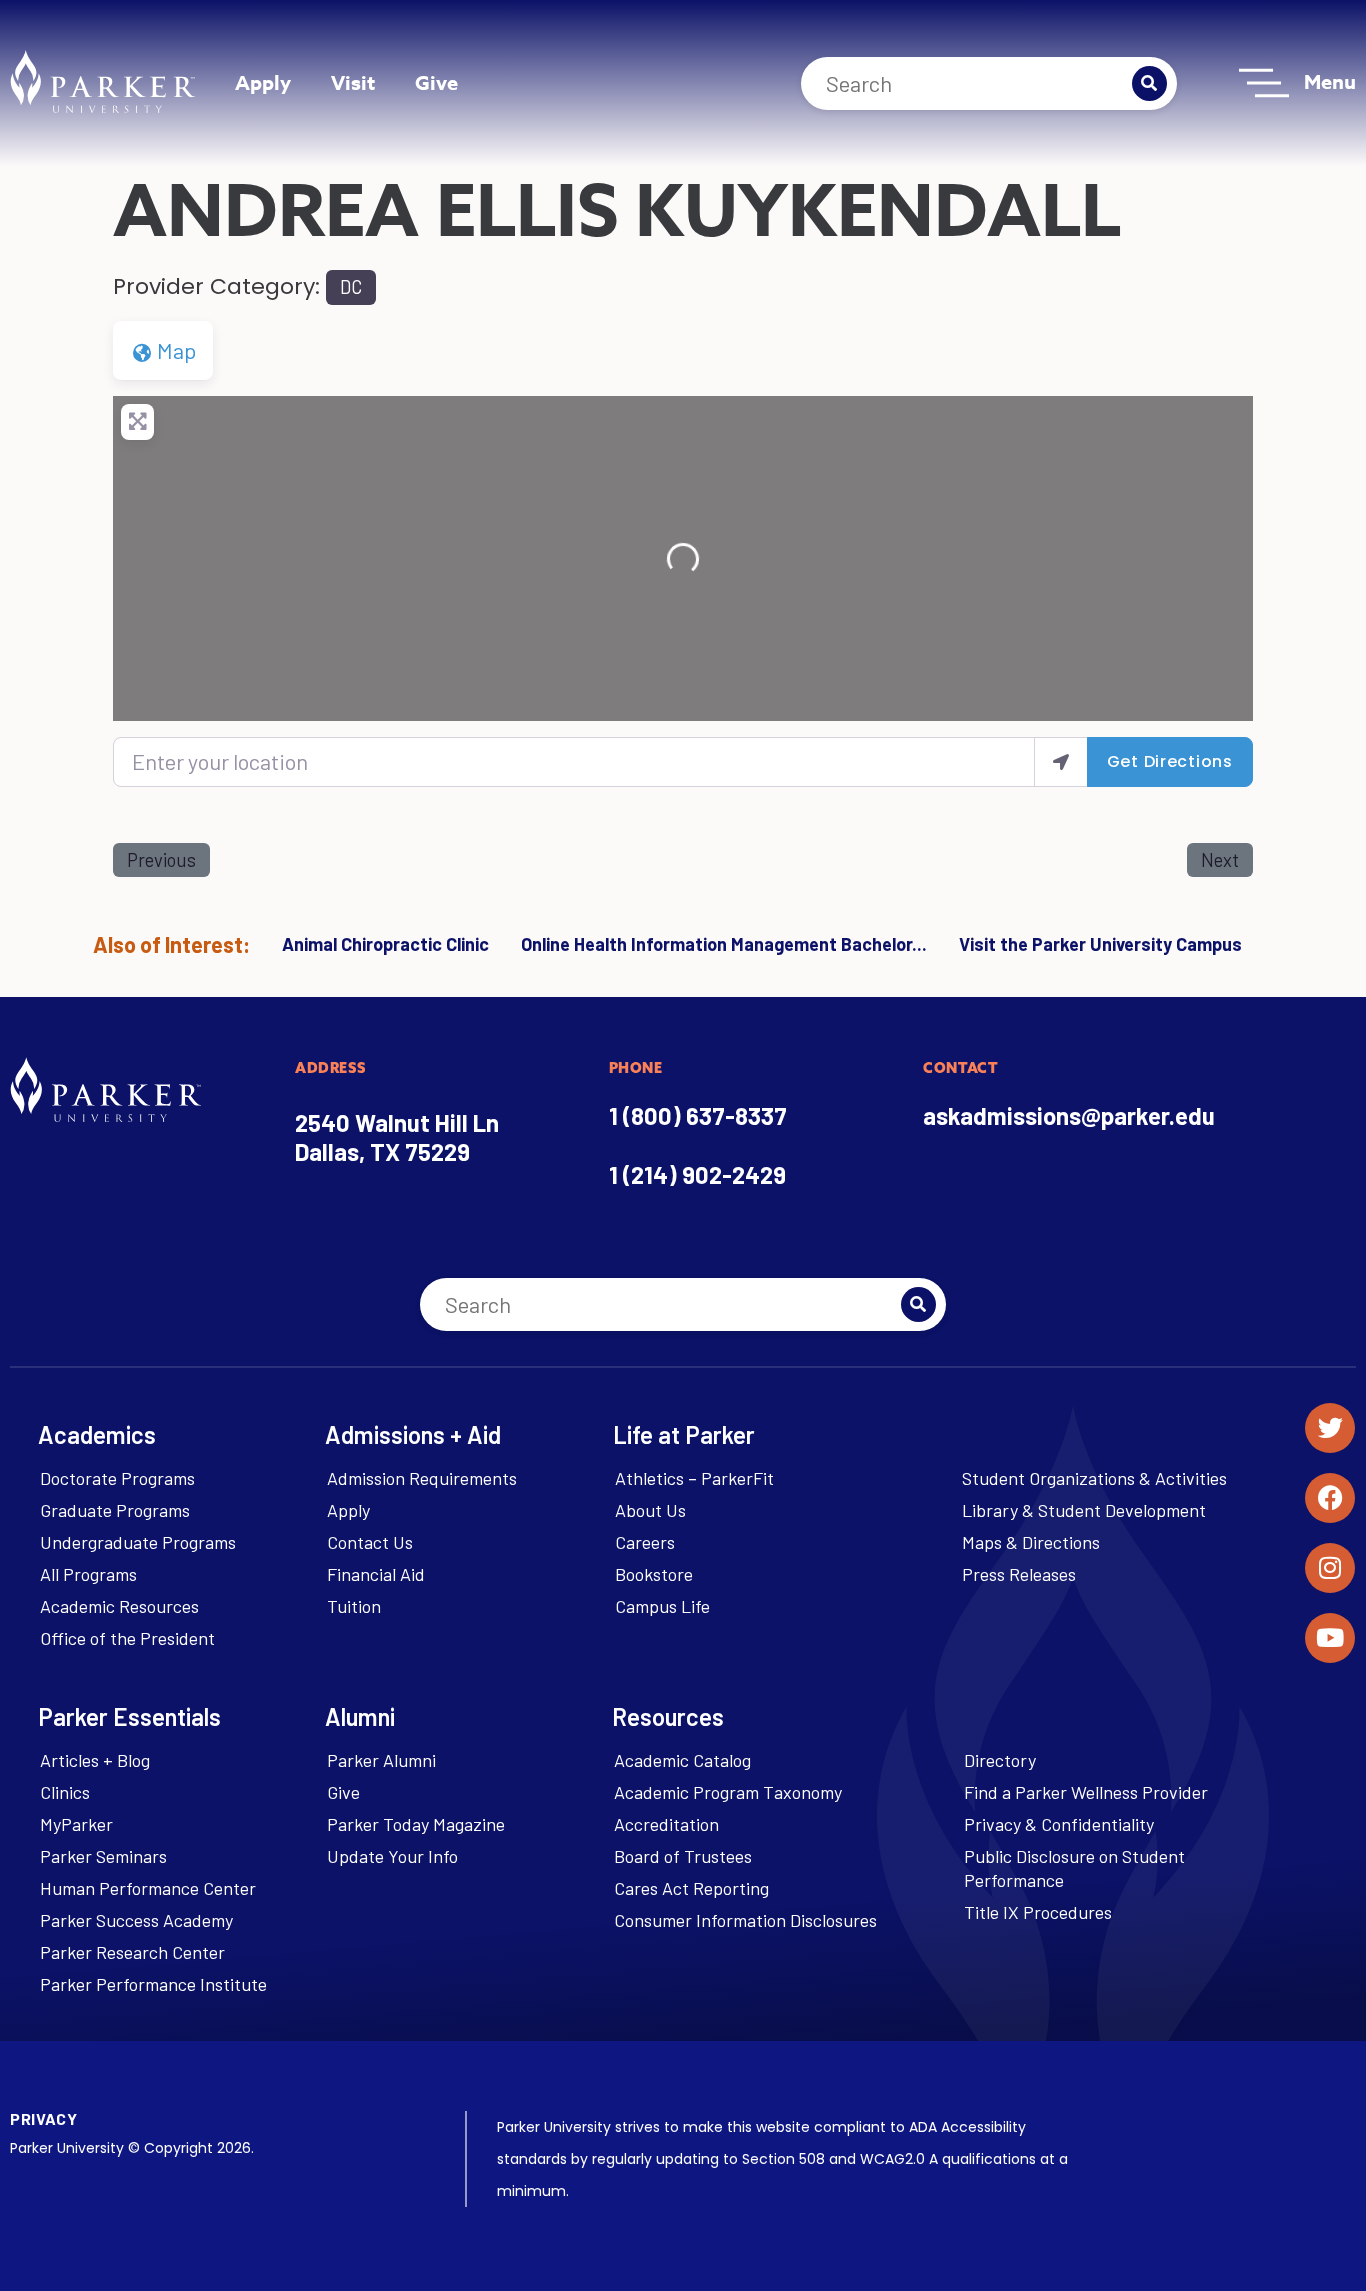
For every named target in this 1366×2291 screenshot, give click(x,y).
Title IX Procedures (1038, 1912)
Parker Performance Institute (153, 1984)
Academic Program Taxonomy (728, 1792)
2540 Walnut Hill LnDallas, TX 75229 (397, 1137)
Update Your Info (392, 1856)
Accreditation (666, 1824)
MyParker (76, 1824)
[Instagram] (1330, 1568)
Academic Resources (119, 1606)
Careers (645, 1542)
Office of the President (127, 1638)
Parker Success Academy (136, 1920)
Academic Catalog (682, 1760)
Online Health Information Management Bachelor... (724, 944)
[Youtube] (1330, 1638)
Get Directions (1170, 761)
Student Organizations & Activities (1094, 1478)
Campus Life (662, 1606)
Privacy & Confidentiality (1059, 1824)
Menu (1330, 81)
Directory (1000, 1760)
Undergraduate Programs (138, 1542)
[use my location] (1061, 761)
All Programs (88, 1574)
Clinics (65, 1792)
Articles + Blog (95, 1760)
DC (351, 287)
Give (436, 82)
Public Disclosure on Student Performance (1074, 1868)
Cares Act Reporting (691, 1888)
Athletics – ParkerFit (694, 1478)
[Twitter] (1330, 1428)
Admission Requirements (422, 1478)
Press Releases (1019, 1574)
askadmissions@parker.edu (1069, 1115)
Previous (161, 860)
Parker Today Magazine (416, 1824)
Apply (263, 82)
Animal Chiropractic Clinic (385, 944)
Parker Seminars (103, 1856)
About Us (650, 1510)
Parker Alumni (381, 1760)
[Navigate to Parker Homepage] (102, 81)
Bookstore (654, 1574)
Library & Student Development (1084, 1510)
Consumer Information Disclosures (745, 1920)
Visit (353, 82)
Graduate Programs (115, 1510)
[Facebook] (1330, 1498)
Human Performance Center (148, 1888)
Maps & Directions (1031, 1542)
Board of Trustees (683, 1856)
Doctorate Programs (117, 1478)
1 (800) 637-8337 (698, 1115)
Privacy (43, 2118)
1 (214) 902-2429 (697, 1174)
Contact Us (370, 1542)
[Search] (1149, 83)
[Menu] (1264, 83)
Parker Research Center (132, 1952)
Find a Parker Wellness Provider (1086, 1792)
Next (1220, 860)
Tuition (354, 1606)
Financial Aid (376, 1574)
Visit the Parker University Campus (1100, 944)
